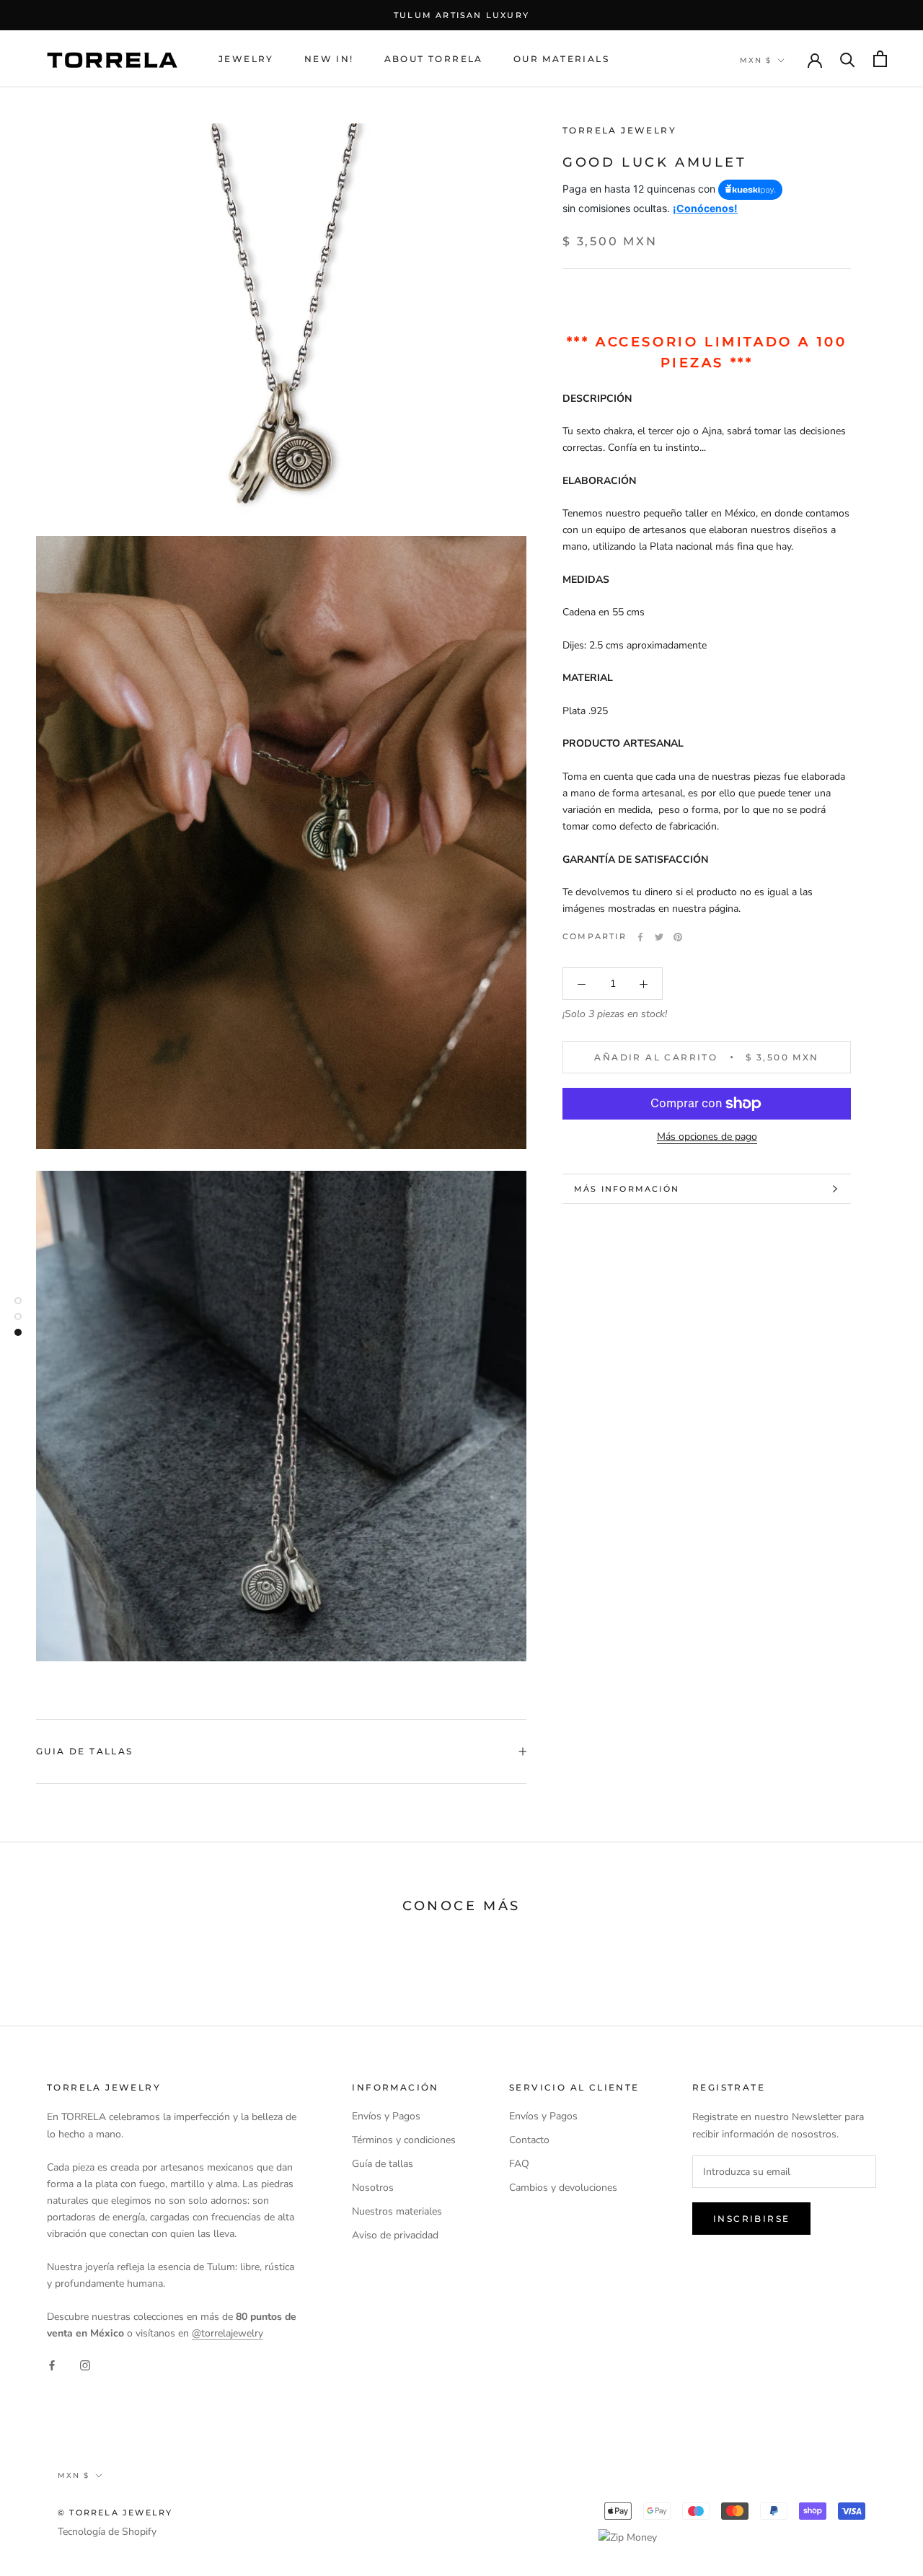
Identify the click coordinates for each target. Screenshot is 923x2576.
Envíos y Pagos (386, 2116)
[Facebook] (640, 937)
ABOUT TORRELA (434, 59)
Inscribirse (751, 2219)
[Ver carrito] (880, 59)
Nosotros (373, 2188)
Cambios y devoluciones (563, 2188)
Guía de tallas (383, 2164)
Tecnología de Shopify (107, 2532)
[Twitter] (659, 937)
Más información (627, 1189)
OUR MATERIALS (561, 59)
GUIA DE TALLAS (85, 1751)
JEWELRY (246, 59)
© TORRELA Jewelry (115, 2513)
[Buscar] (848, 59)
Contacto (529, 2140)
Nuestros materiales (397, 2211)
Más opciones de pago (707, 1137)
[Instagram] (85, 2364)
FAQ (519, 2164)
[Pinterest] (678, 937)
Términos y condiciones (404, 2140)
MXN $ (756, 60)
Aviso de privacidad (395, 2235)
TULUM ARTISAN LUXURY (461, 15)
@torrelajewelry (228, 2333)
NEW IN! (329, 59)
